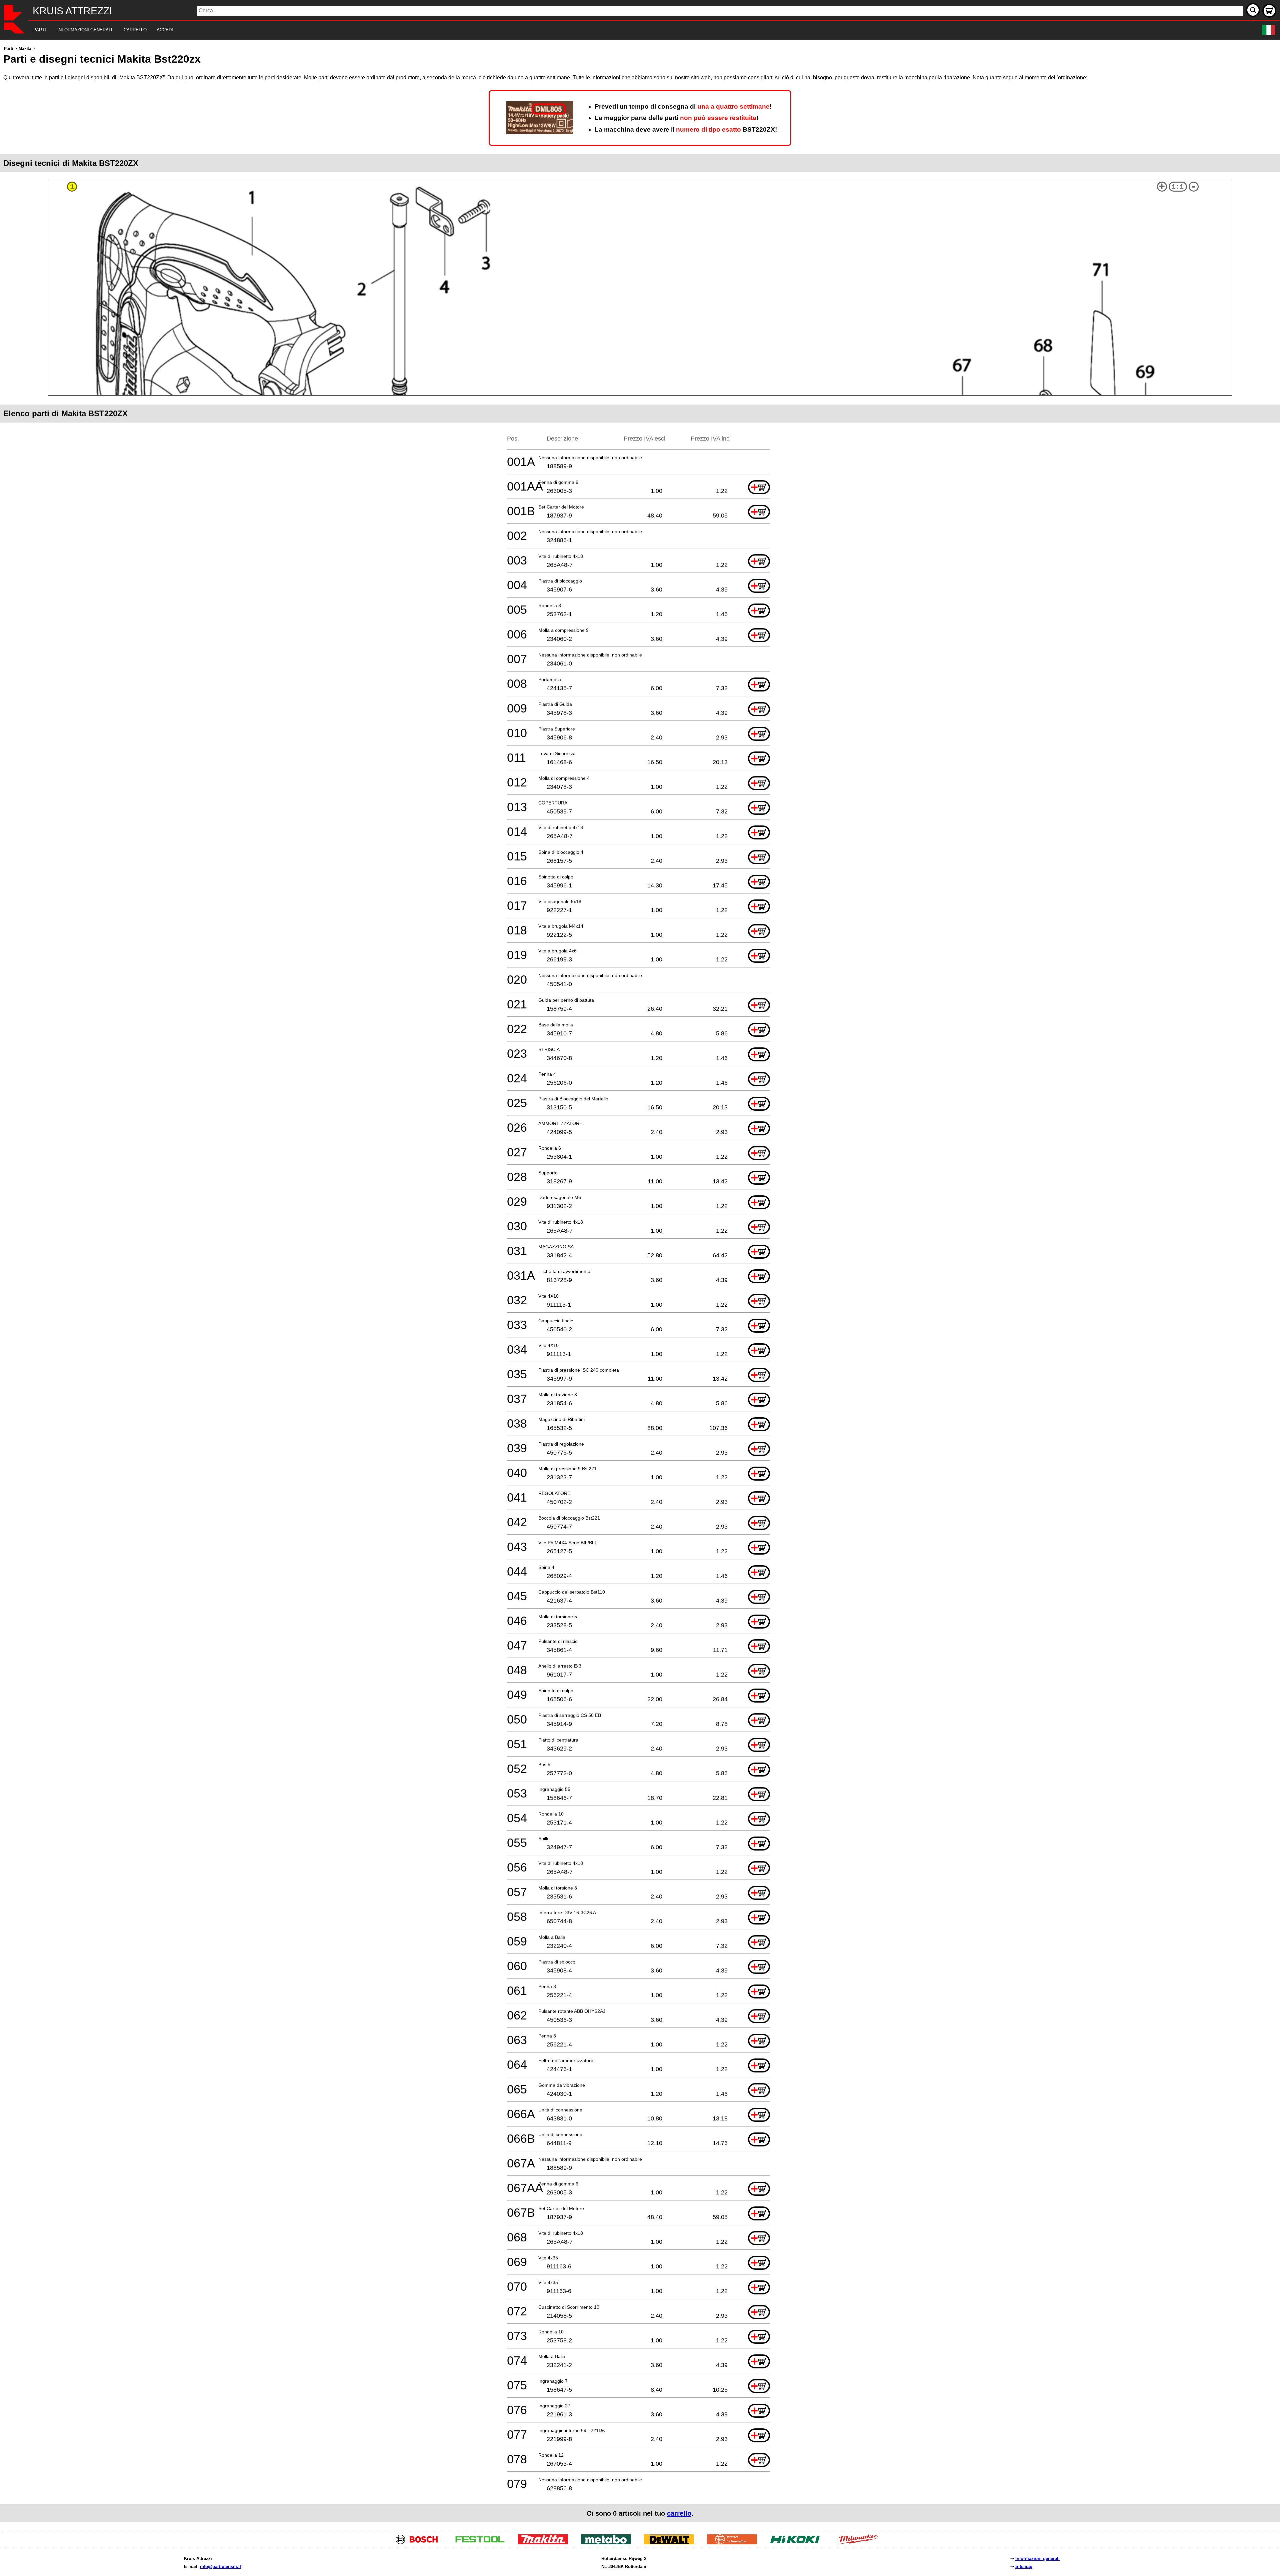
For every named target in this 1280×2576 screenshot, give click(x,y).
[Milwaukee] (860, 2543)
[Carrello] (1269, 11)
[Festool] (482, 2543)
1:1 (1178, 187)
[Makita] (545, 2543)
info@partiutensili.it (220, 2567)
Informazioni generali (1037, 2559)
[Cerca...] (1253, 10)
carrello (679, 2513)
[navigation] (631, 30)
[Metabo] (608, 2543)
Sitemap (1024, 2567)
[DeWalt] (671, 2543)
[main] (640, 1284)
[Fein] (734, 2543)
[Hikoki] (797, 2543)
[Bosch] (419, 2543)
